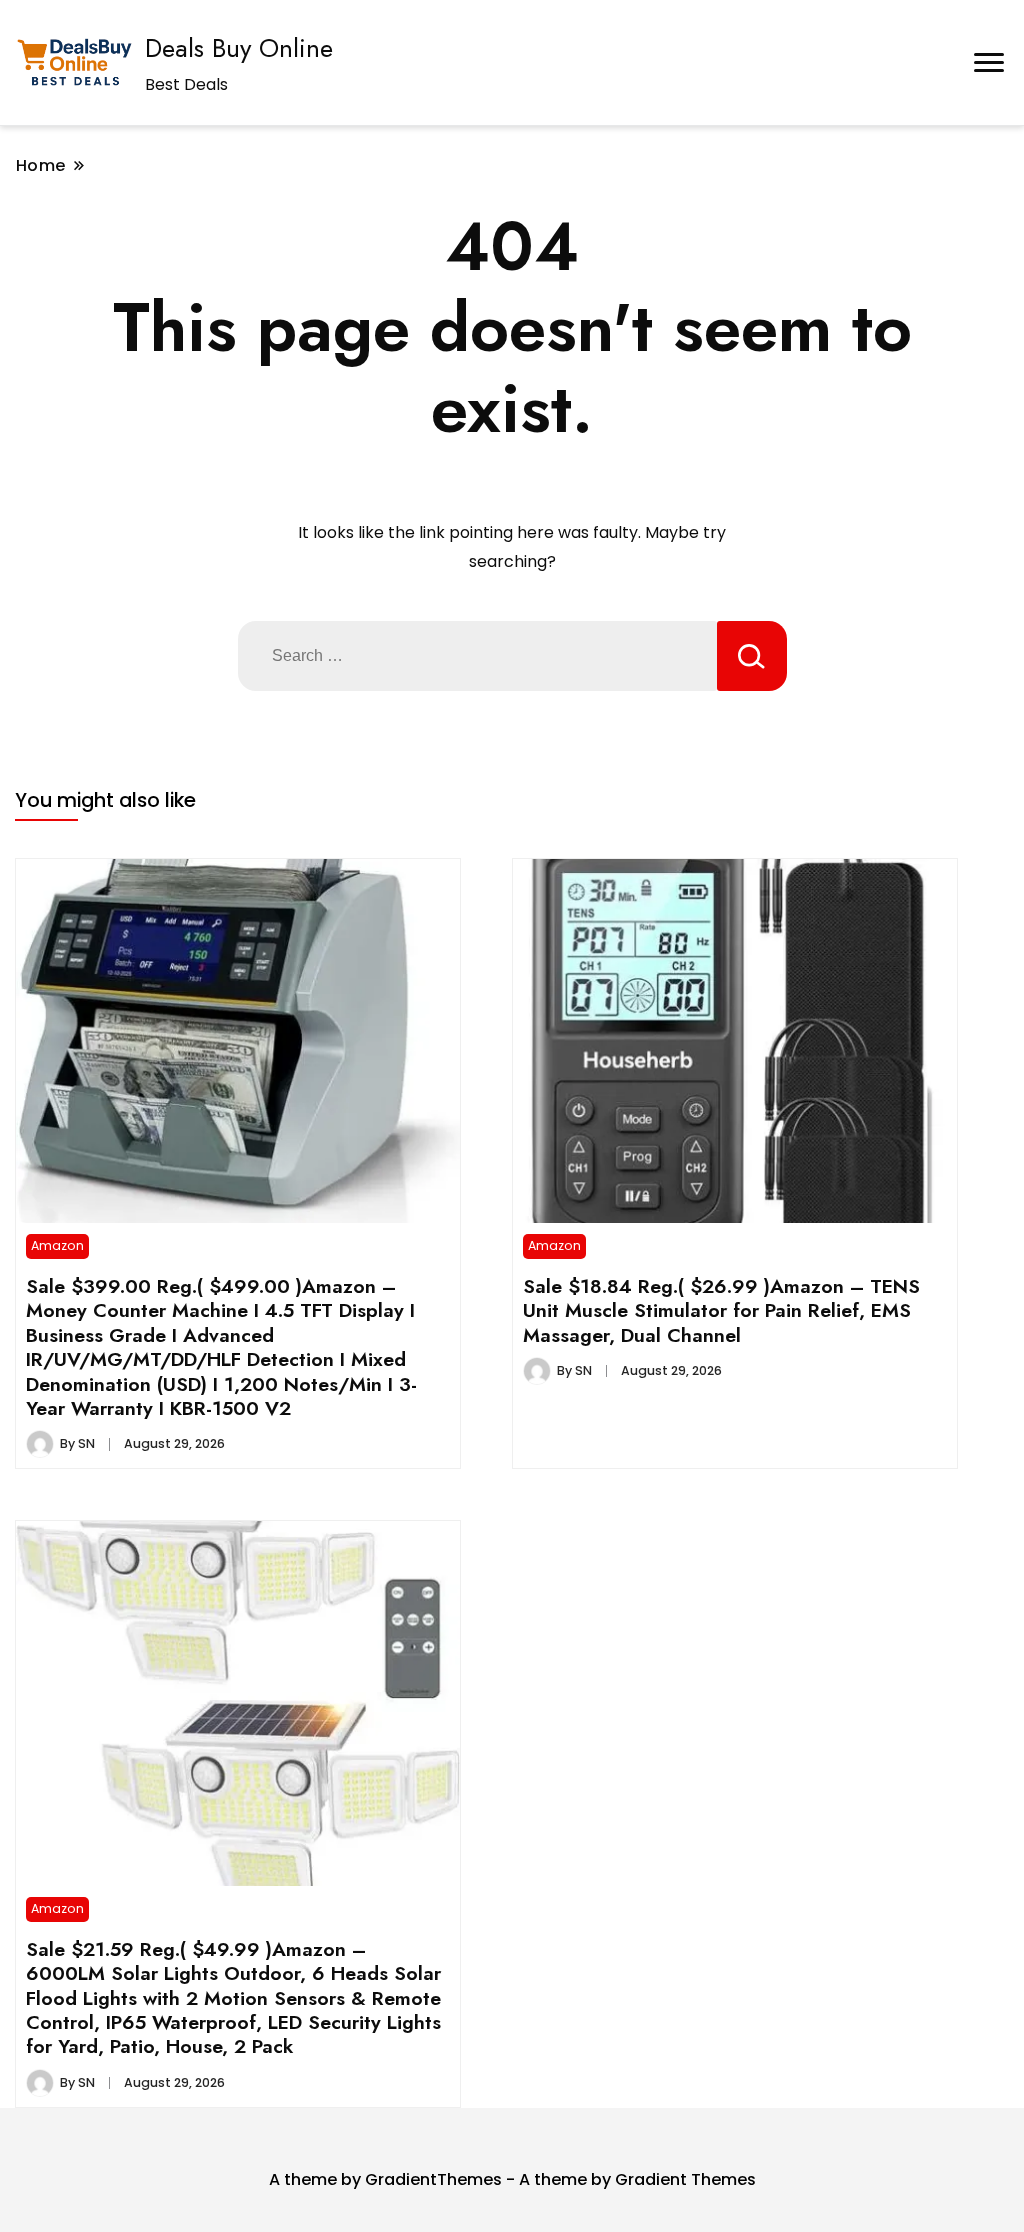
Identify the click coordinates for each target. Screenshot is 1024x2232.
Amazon (57, 1245)
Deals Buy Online (239, 48)
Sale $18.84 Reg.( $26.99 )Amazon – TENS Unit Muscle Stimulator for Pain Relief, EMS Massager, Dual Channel (721, 1310)
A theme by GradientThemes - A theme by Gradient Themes (512, 2179)
